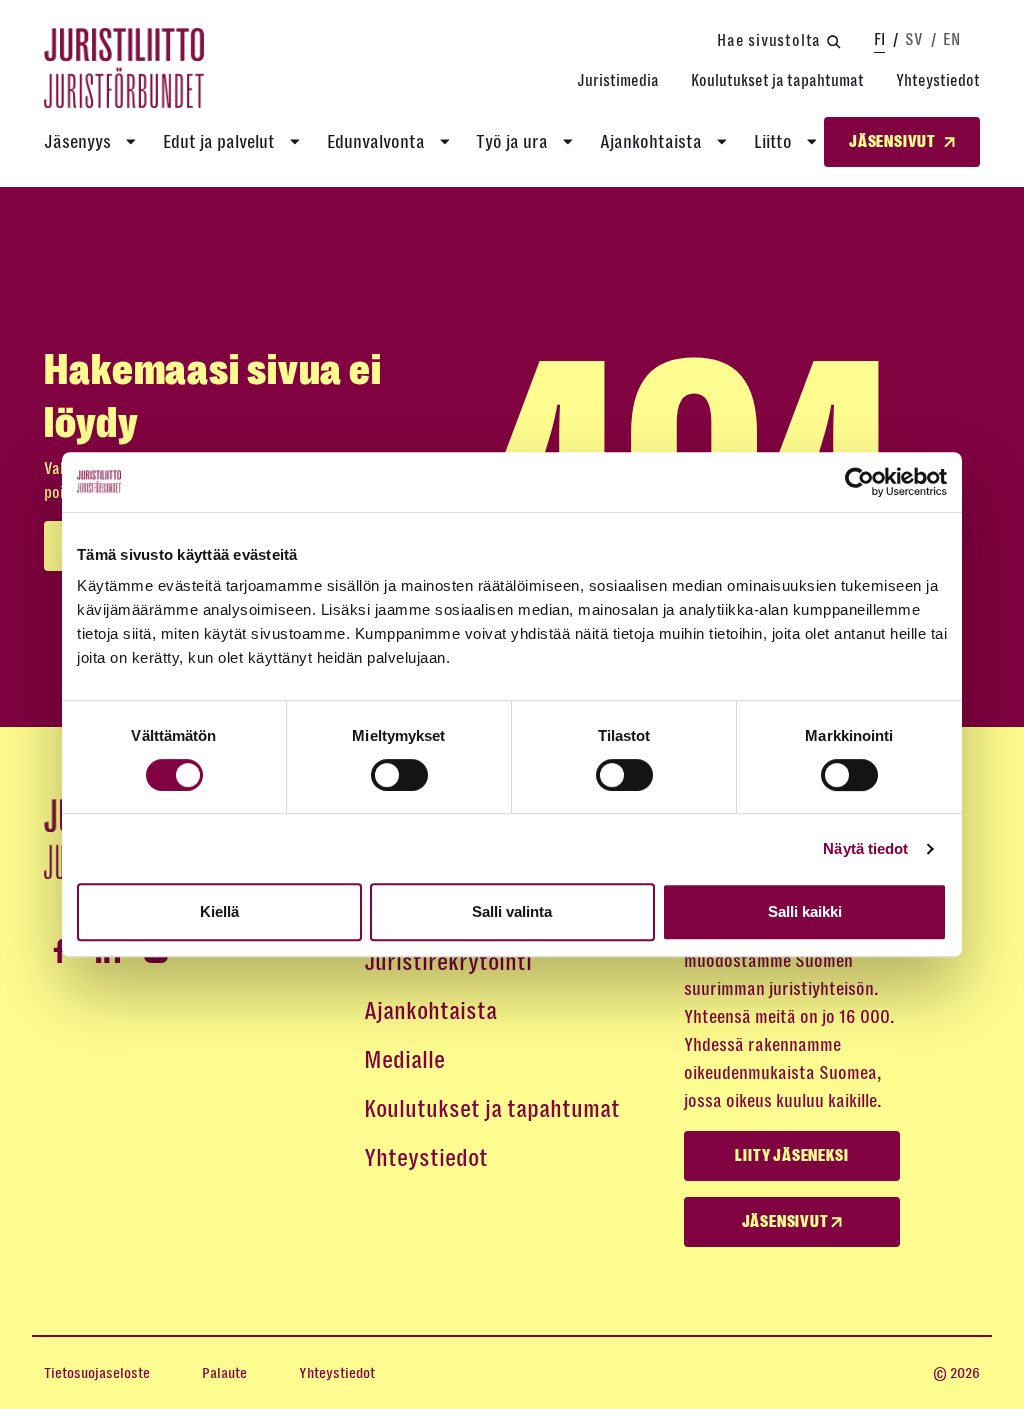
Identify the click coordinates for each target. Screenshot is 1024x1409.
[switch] (399, 775)
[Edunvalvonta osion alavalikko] (445, 142)
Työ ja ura (512, 142)
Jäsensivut (787, 1222)
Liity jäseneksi (791, 1156)
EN (951, 39)
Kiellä (219, 911)
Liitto (773, 142)
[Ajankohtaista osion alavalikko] (722, 142)
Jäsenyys (77, 142)
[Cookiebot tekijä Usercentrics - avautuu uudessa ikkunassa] (859, 482)
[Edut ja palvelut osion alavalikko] (295, 142)
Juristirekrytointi (448, 962)
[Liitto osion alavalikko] (812, 142)
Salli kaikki (805, 911)
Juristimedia (618, 80)
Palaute (224, 1373)
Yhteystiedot (938, 80)
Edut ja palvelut (219, 142)
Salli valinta (512, 911)
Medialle (404, 1060)
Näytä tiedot (865, 848)
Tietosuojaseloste (97, 1373)
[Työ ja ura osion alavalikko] (568, 142)
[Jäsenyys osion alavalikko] (131, 142)
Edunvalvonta (376, 142)
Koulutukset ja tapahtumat (777, 80)
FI (879, 39)
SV (914, 39)
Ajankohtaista (651, 142)
